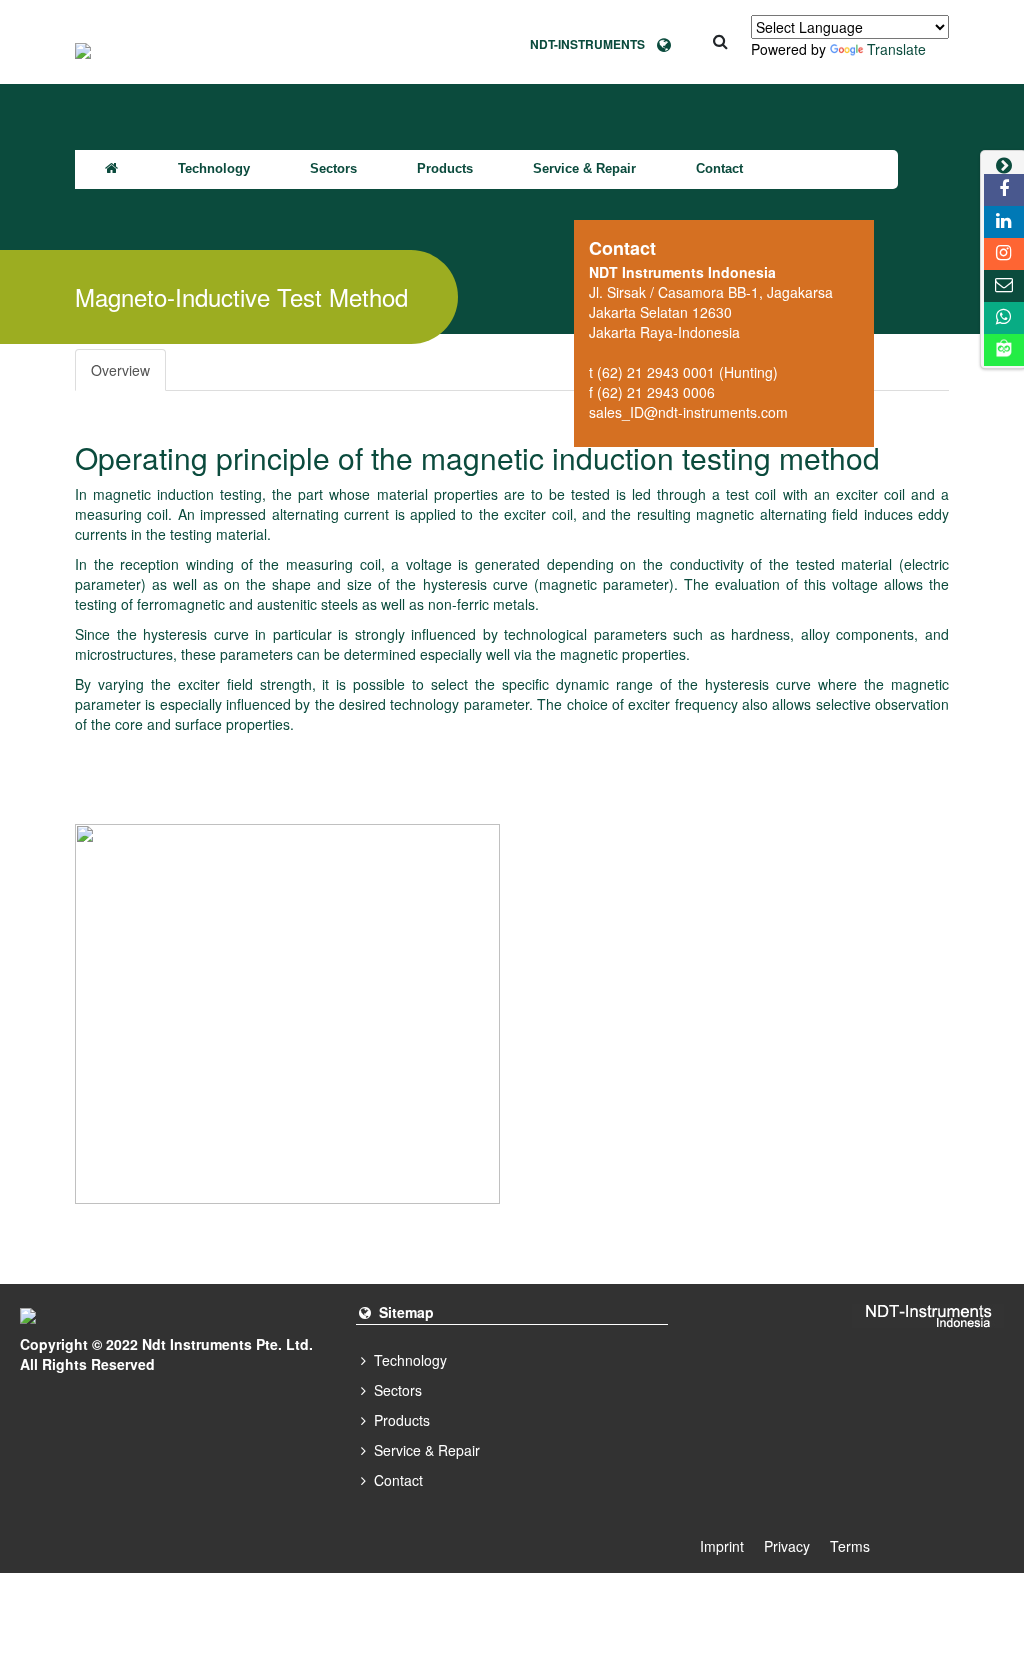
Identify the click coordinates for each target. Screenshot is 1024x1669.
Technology (214, 168)
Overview (120, 370)
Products (445, 168)
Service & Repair (584, 168)
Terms (850, 1546)
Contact (719, 168)
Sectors (333, 168)
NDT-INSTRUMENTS (593, 44)
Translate (896, 49)
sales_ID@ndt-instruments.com (688, 412)
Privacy (787, 1546)
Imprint (722, 1546)
